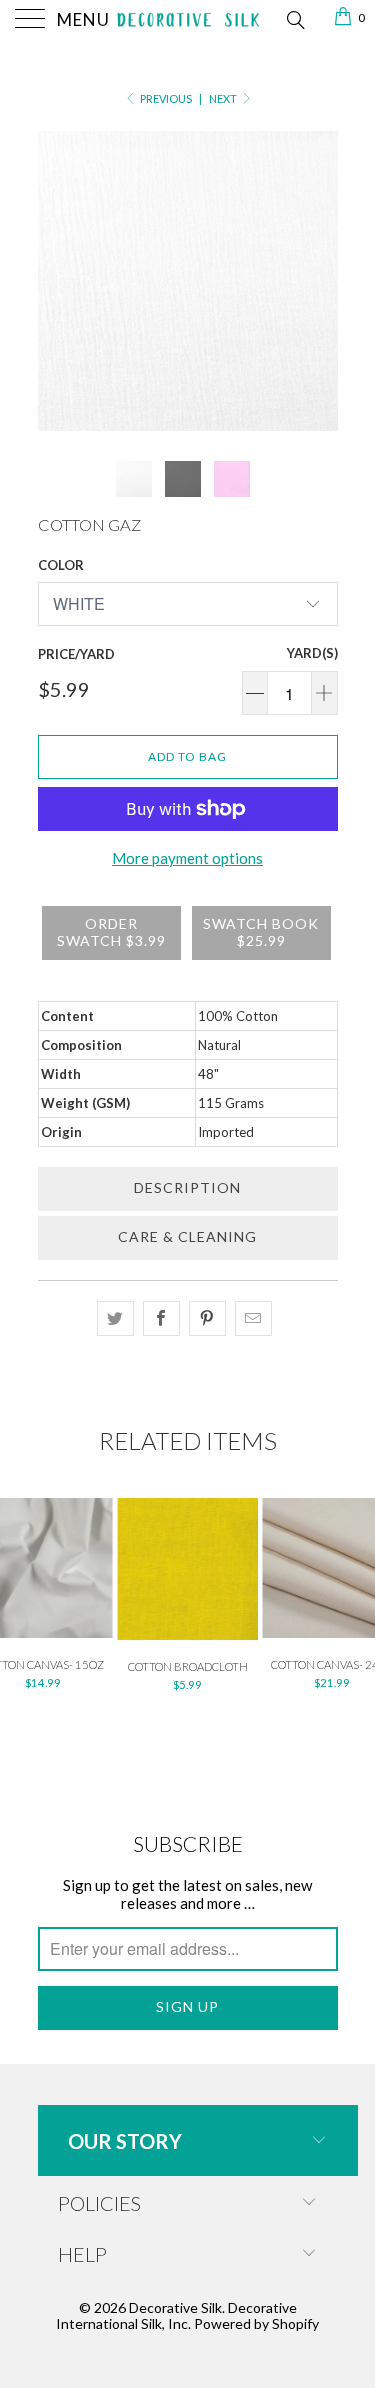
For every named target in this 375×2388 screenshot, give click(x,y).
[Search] (294, 18)
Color (61, 565)
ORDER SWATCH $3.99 (111, 932)
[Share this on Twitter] (115, 1318)
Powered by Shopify (256, 2323)
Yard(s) (312, 653)
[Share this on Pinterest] (207, 1318)
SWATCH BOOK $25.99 (261, 932)
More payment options (187, 858)
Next (224, 98)
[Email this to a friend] (253, 1318)
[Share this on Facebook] (161, 1318)
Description (187, 1187)
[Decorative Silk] (188, 20)
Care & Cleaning (187, 1236)
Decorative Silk (175, 2307)
